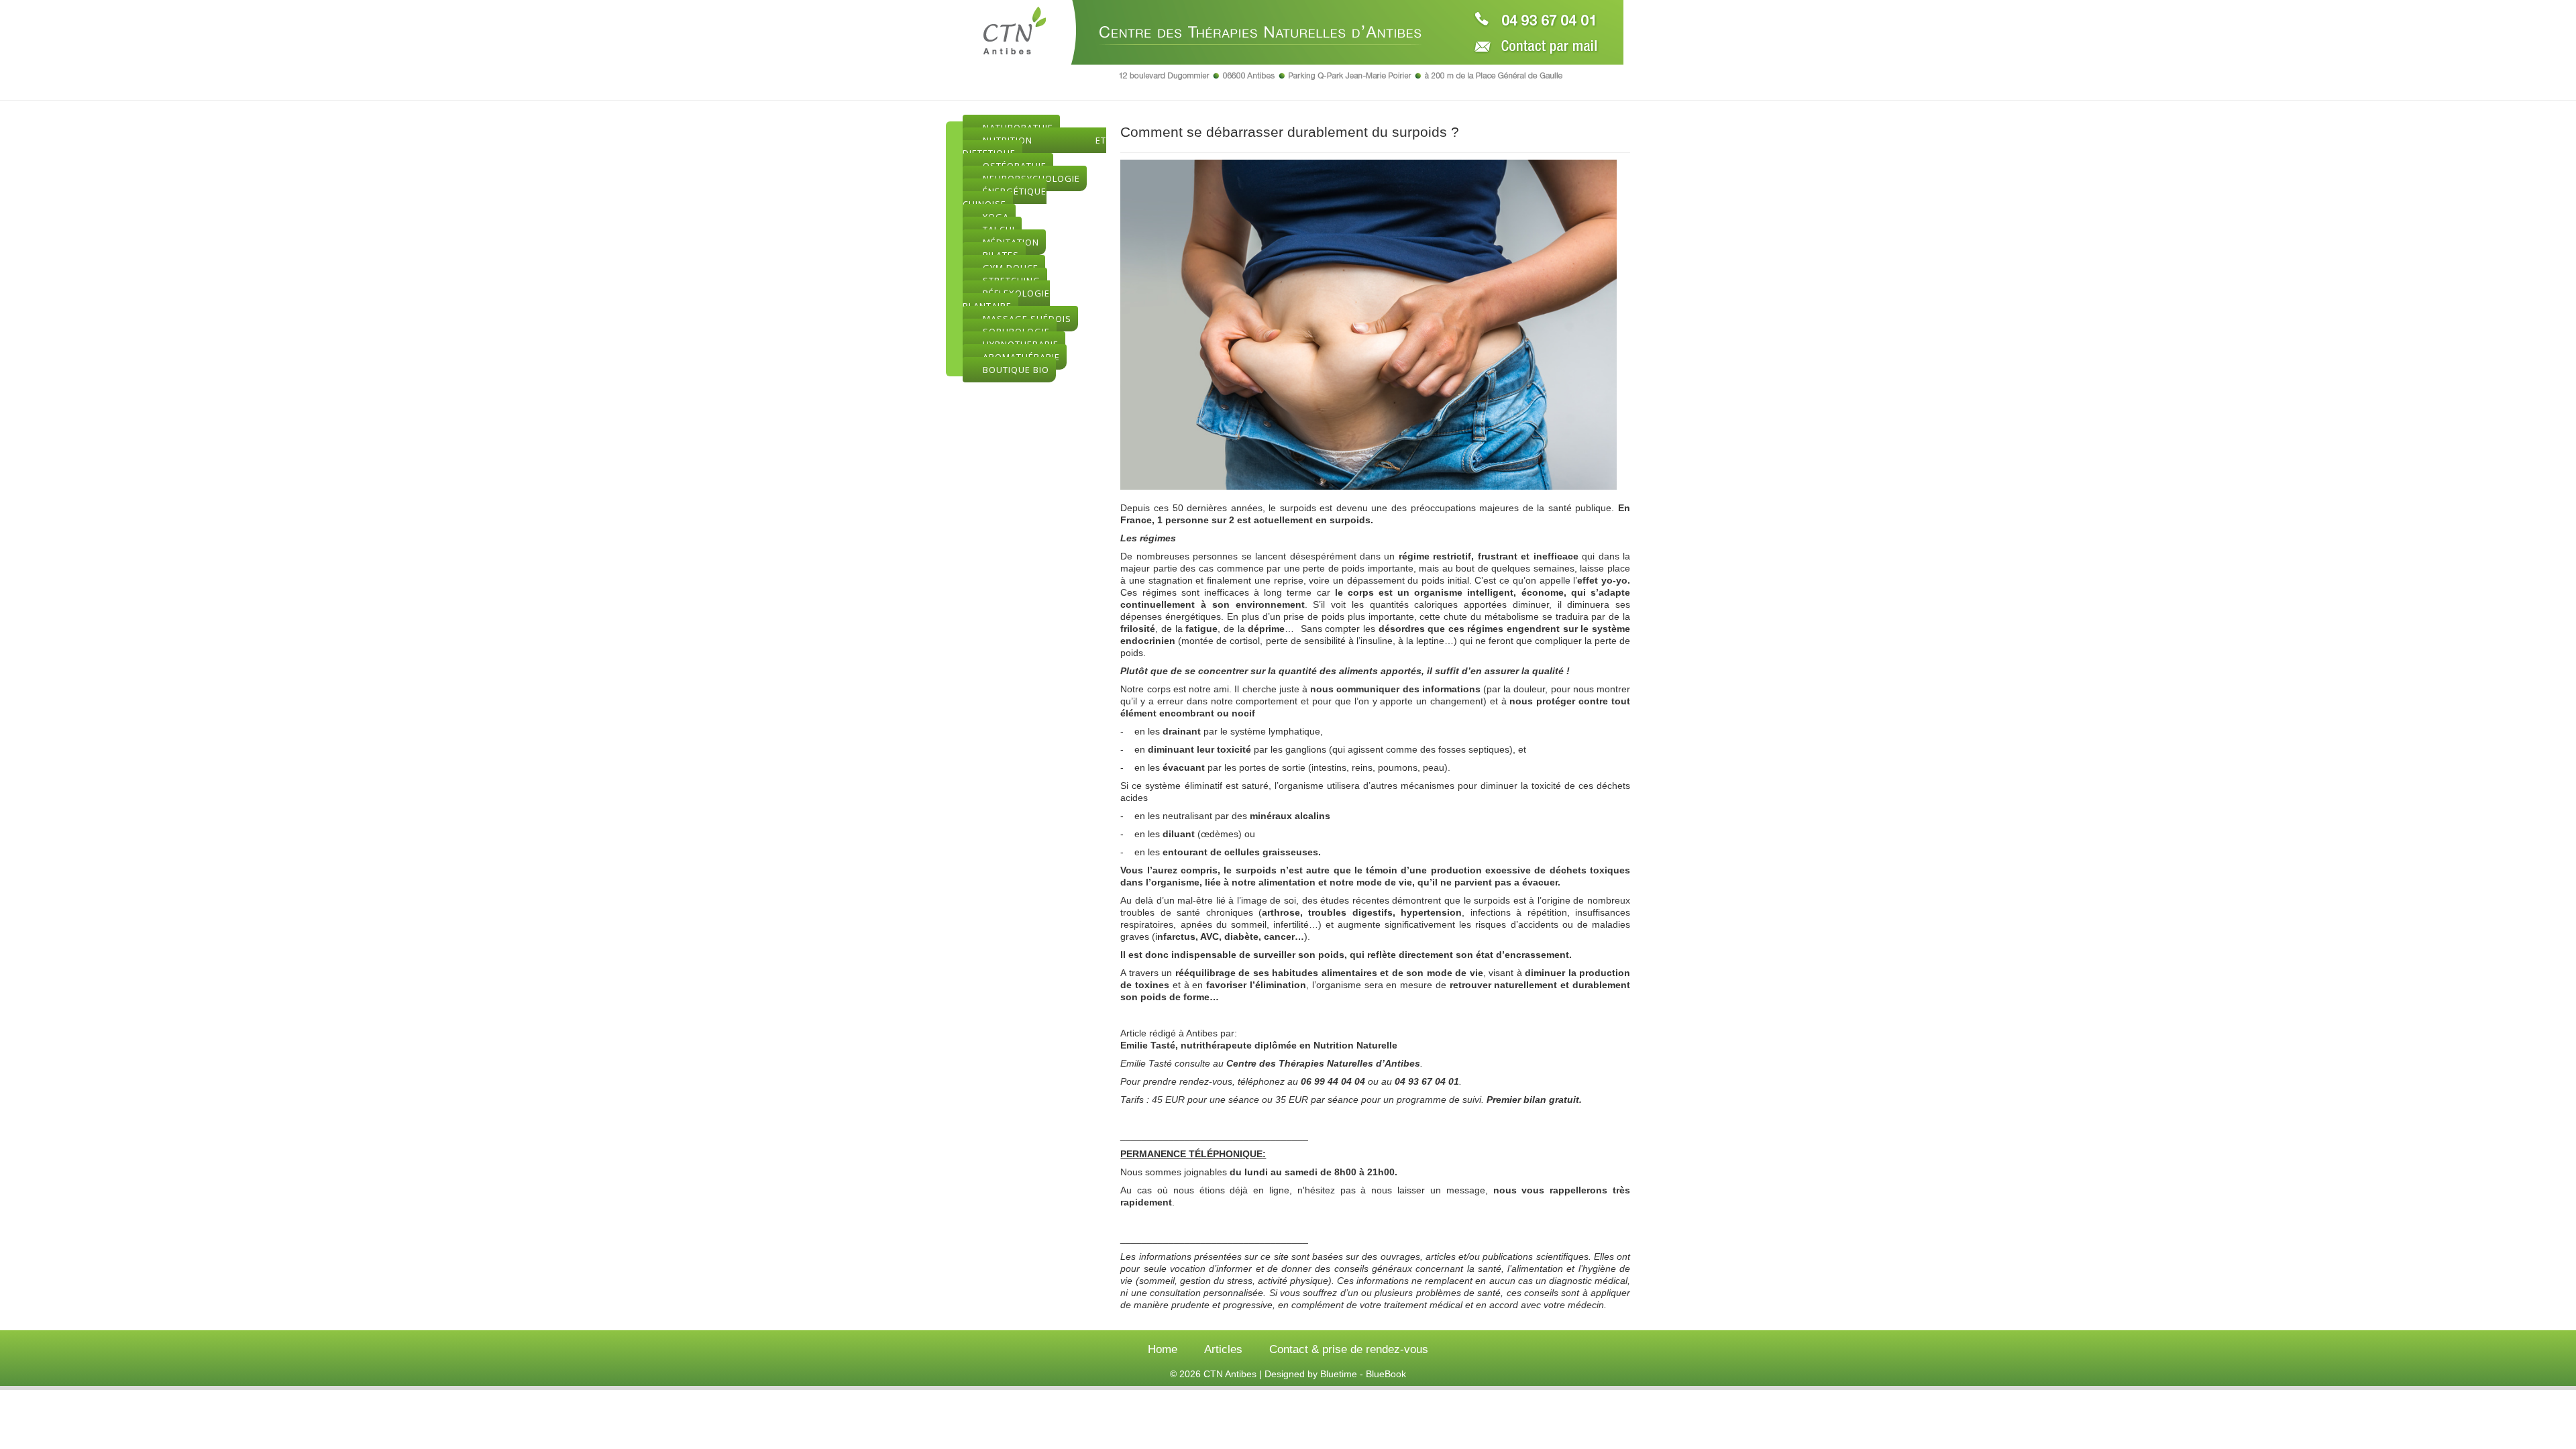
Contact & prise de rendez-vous (1349, 1349)
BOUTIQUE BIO (1016, 370)
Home (1163, 1349)
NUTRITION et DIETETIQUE (1034, 147)
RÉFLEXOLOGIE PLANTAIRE (1006, 300)
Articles (1223, 1349)
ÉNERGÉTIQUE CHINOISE (1005, 198)
